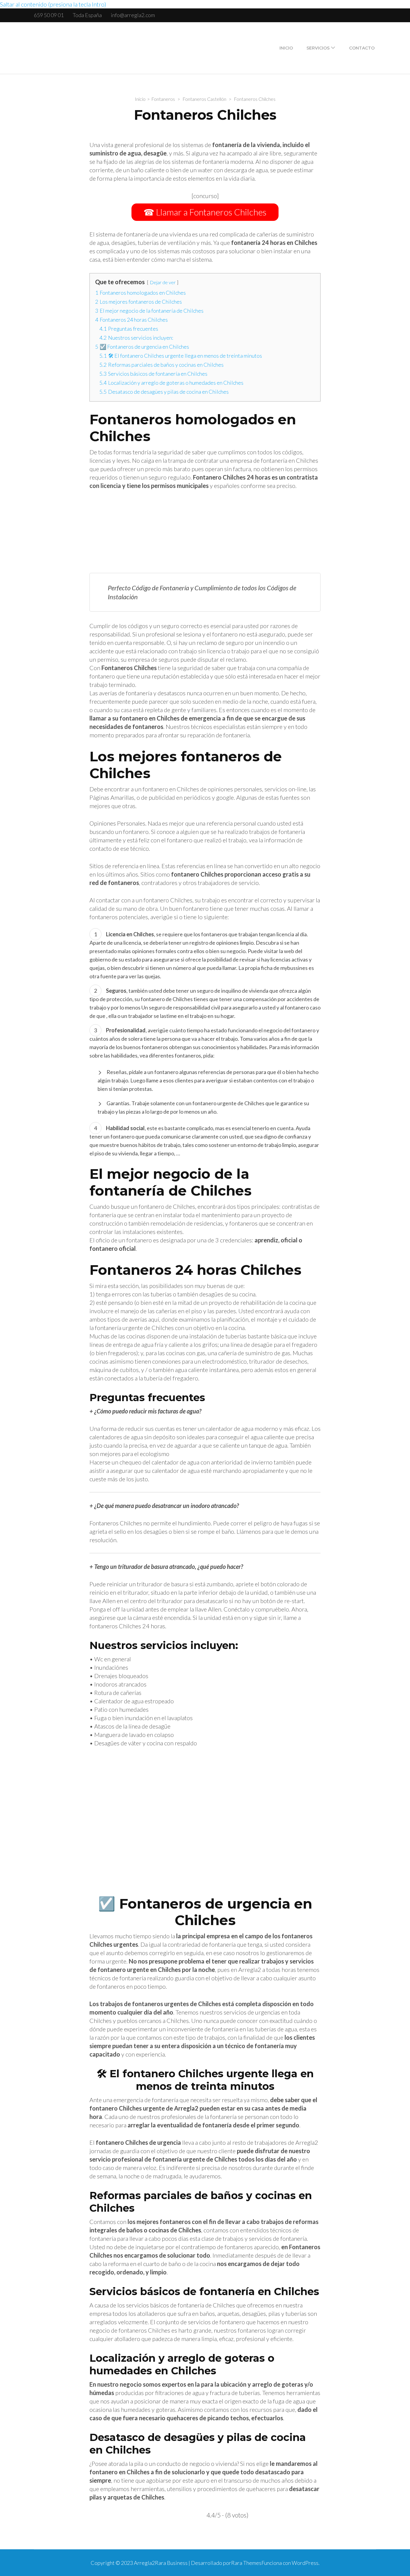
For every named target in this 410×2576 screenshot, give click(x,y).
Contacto (362, 48)
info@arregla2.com (133, 15)
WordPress (305, 2563)
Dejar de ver (163, 282)
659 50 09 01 (49, 15)
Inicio (286, 48)
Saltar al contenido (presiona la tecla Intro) (53, 4)
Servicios (318, 48)
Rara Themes (246, 2563)
